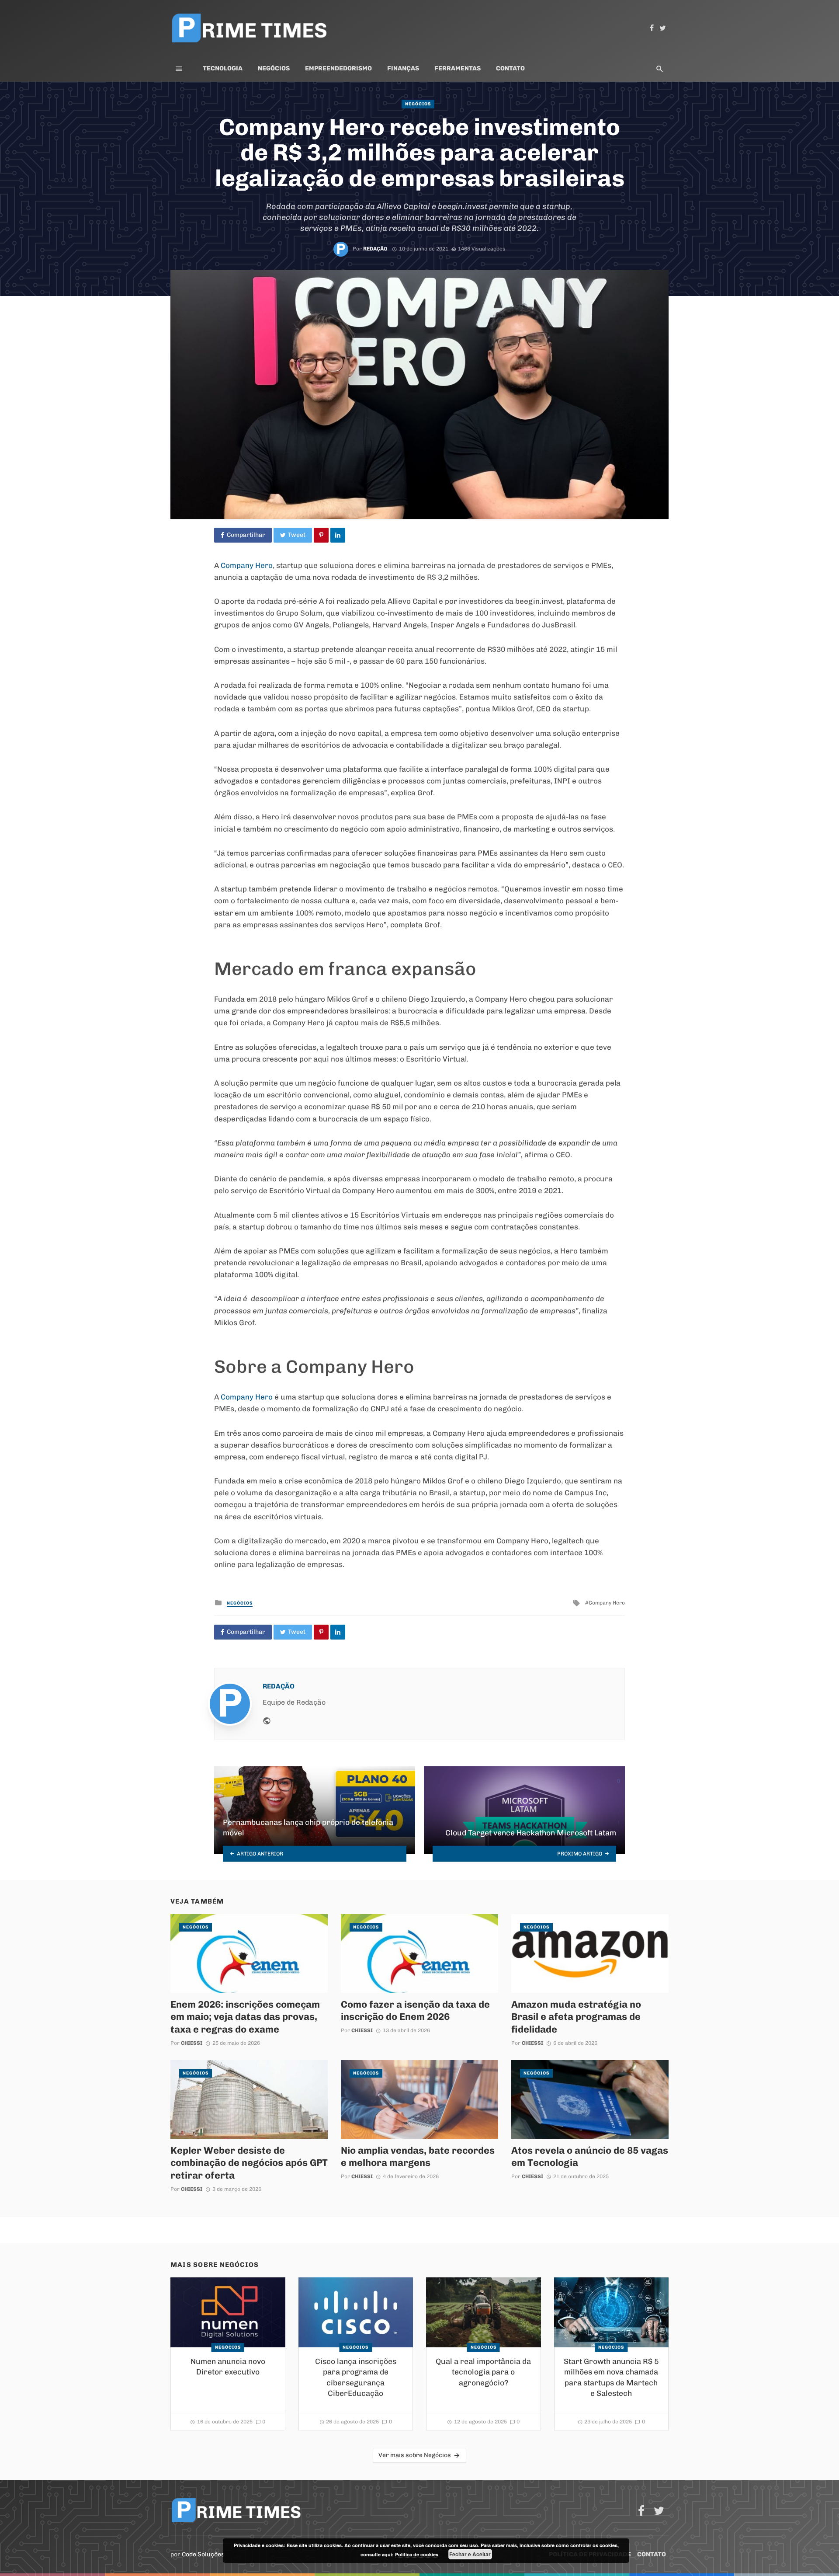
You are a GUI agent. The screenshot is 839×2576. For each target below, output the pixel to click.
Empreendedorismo (338, 68)
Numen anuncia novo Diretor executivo (228, 2367)
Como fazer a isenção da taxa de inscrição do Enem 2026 (415, 2010)
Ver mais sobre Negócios (415, 2455)
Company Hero (246, 565)
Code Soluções (203, 2554)
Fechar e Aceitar (470, 2554)
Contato (510, 68)
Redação (375, 249)
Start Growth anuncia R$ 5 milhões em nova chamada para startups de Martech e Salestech (611, 2378)
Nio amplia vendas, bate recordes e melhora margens (418, 2156)
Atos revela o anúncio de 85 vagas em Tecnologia (590, 2156)
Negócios (274, 68)
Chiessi (192, 2043)
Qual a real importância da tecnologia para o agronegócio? (483, 2372)
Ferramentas (458, 68)
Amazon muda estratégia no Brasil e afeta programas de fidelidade (576, 2017)
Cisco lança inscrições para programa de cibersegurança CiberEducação (356, 2378)
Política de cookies (417, 2554)
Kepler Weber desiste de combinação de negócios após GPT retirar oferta (249, 2163)
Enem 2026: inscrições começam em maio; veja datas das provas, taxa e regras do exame (245, 2017)
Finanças (403, 68)
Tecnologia (223, 68)
